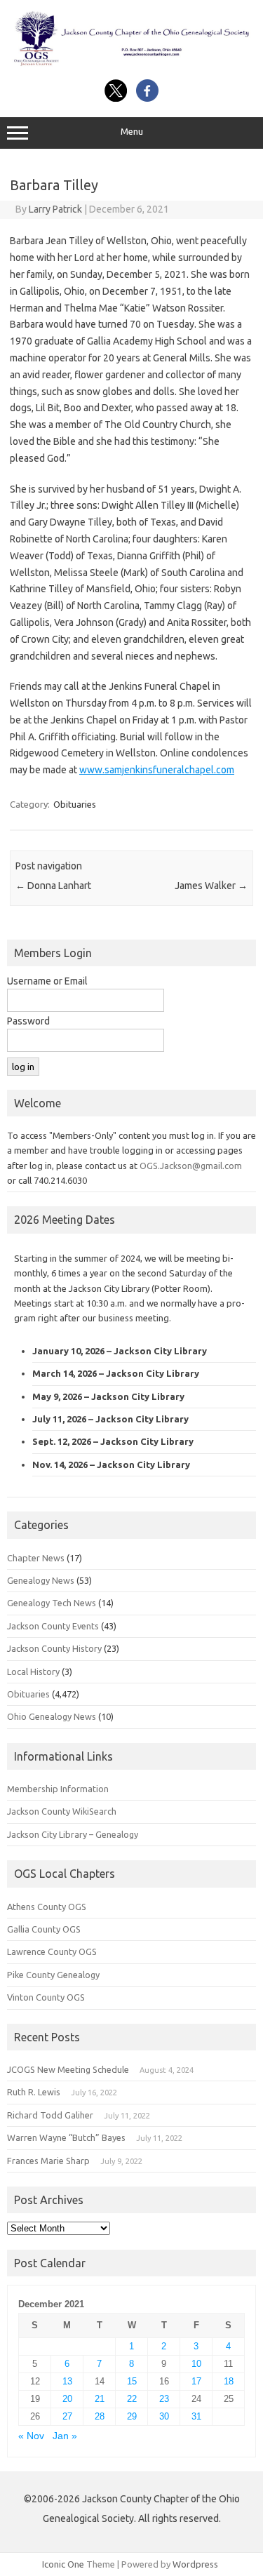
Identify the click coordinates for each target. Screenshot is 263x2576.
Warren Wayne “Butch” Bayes (66, 2137)
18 (229, 2381)
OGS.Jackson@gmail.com (191, 1166)
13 (67, 2381)
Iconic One (63, 2564)
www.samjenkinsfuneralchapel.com (157, 770)
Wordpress (195, 2564)
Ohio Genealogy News (52, 1716)
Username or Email (47, 981)
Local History (33, 1671)
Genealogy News (41, 1580)
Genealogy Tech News (52, 1603)
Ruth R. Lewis (34, 2092)
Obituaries (75, 804)
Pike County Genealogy (53, 1975)
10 (196, 2364)
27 (67, 2416)
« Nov (31, 2436)
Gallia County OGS (44, 1929)
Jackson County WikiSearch (62, 1811)
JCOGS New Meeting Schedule (68, 2069)
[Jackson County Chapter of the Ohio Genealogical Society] (131, 64)
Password (28, 1021)
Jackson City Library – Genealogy (73, 1834)
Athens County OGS (47, 1907)
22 (132, 2399)
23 (164, 2399)
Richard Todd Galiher (50, 2115)
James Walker (211, 886)
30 (164, 2416)
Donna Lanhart (53, 886)
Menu (132, 132)
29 (132, 2416)
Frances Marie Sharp (48, 2161)
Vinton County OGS (46, 1997)
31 (196, 2416)
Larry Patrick (55, 209)
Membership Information (58, 1789)
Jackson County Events (53, 1626)
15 (132, 2381)
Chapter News (36, 1558)
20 (67, 2399)
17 (196, 2381)
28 (100, 2416)
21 (100, 2399)
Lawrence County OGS (52, 1951)
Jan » (65, 2436)
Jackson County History (54, 1648)
